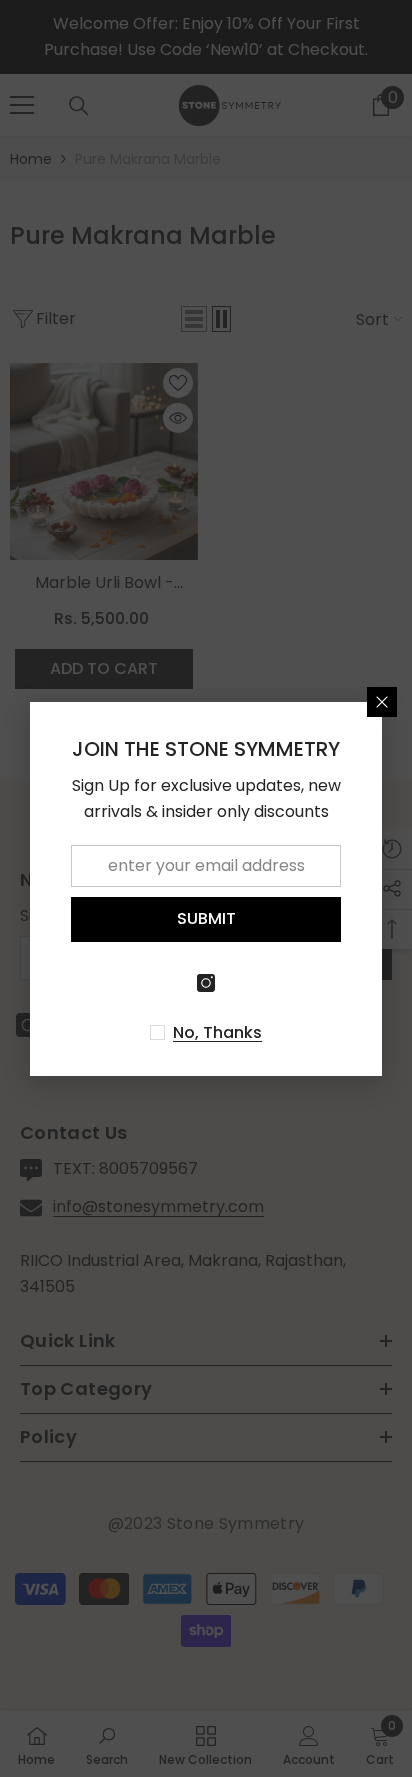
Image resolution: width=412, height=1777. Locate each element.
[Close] (382, 702)
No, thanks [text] (217, 1033)
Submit (206, 918)
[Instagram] (206, 983)
